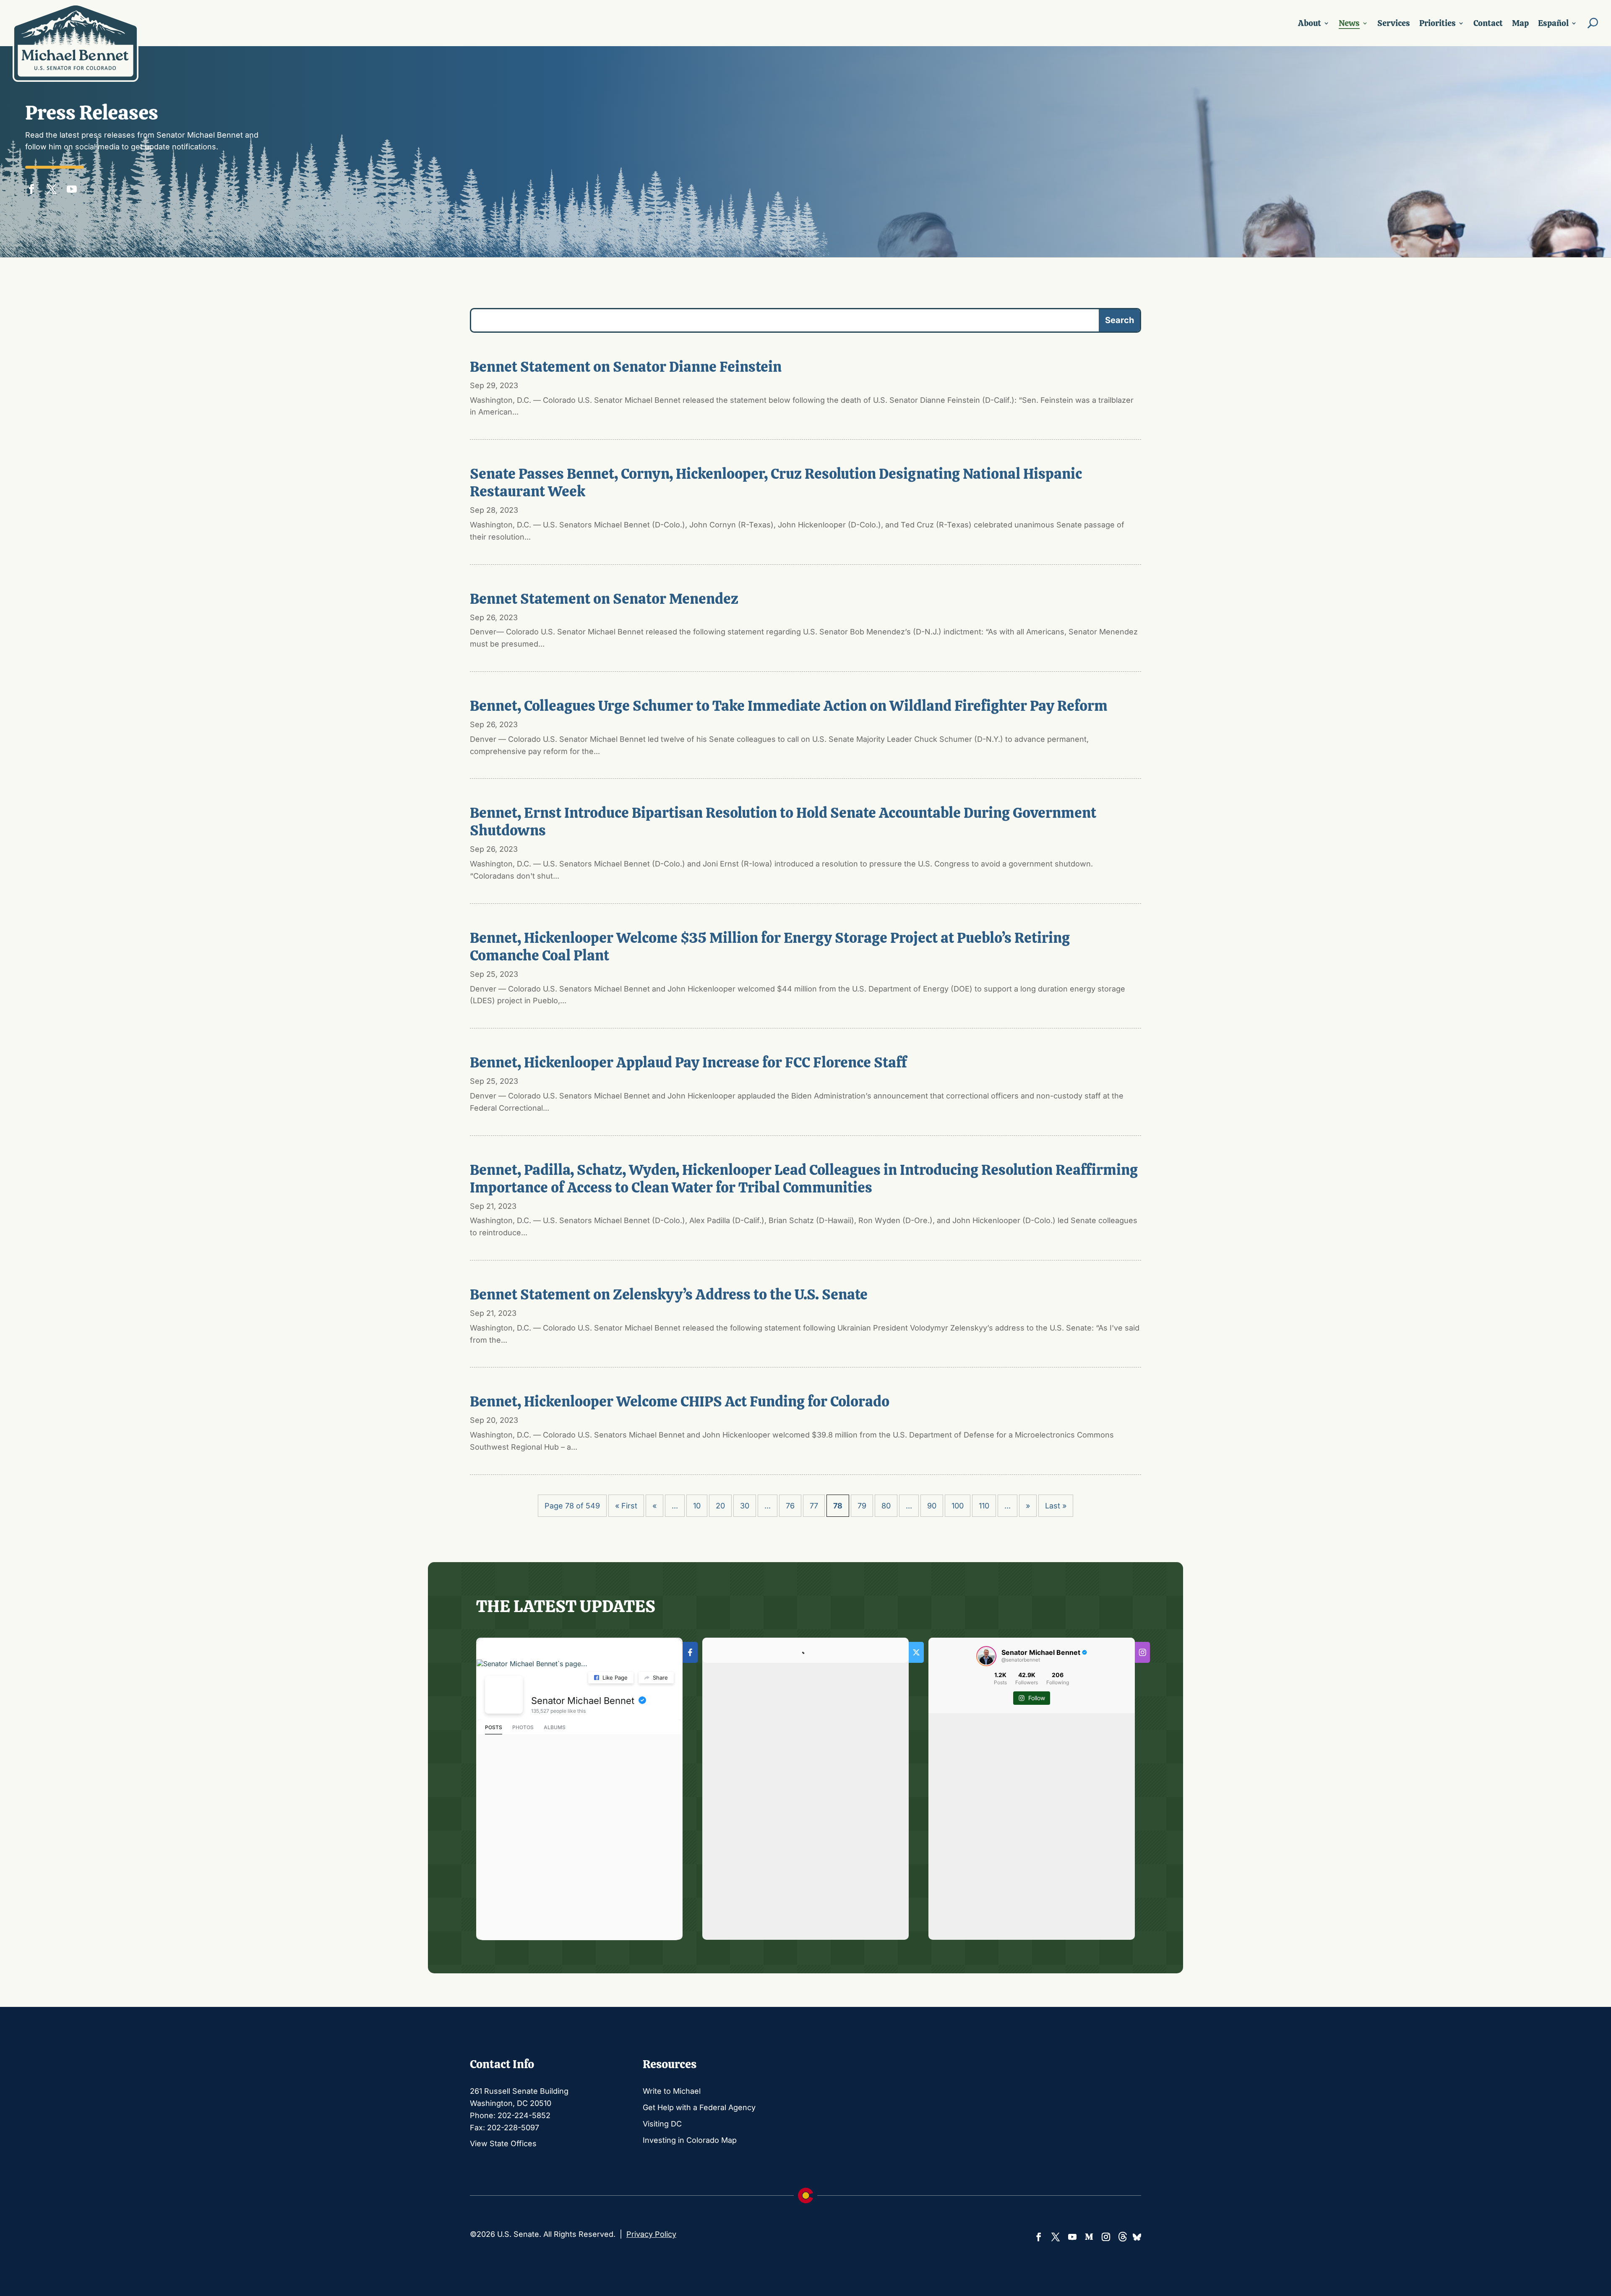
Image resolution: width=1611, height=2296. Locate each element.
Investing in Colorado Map (690, 2140)
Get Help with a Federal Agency (699, 2107)
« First (626, 1506)
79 (862, 1506)
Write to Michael (672, 2091)
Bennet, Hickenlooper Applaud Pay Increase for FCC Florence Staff (688, 1062)
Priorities (1438, 23)
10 (697, 1506)
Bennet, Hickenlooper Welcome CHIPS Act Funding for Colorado (680, 1401)
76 (790, 1506)
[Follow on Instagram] (1106, 2237)
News (1349, 23)
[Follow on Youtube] (72, 187)
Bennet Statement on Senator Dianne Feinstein (626, 367)
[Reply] (716, 1726)
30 (745, 1506)
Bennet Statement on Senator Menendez (604, 599)
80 (886, 1506)
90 (932, 1506)
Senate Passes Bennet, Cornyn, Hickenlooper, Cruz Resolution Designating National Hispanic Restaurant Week (776, 483)
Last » (1056, 1506)
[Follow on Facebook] (31, 187)
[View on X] (897, 1653)
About (1310, 23)
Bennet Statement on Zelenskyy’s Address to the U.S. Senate (669, 1294)
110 (984, 1506)
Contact (1488, 23)
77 (814, 1506)
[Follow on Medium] (1089, 2237)
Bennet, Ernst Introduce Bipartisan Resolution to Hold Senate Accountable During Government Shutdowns (783, 822)
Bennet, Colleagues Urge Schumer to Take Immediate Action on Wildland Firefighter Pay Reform (789, 706)
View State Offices (503, 2143)
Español (1553, 23)
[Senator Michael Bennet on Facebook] (504, 1695)
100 (958, 1506)
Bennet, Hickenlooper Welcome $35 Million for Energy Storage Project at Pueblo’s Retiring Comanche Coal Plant (770, 947)
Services (1394, 23)
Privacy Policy (651, 2234)
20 (720, 1506)
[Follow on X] (52, 187)
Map (1520, 23)
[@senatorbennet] (986, 1656)
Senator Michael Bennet (583, 1701)
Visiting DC (662, 2124)
